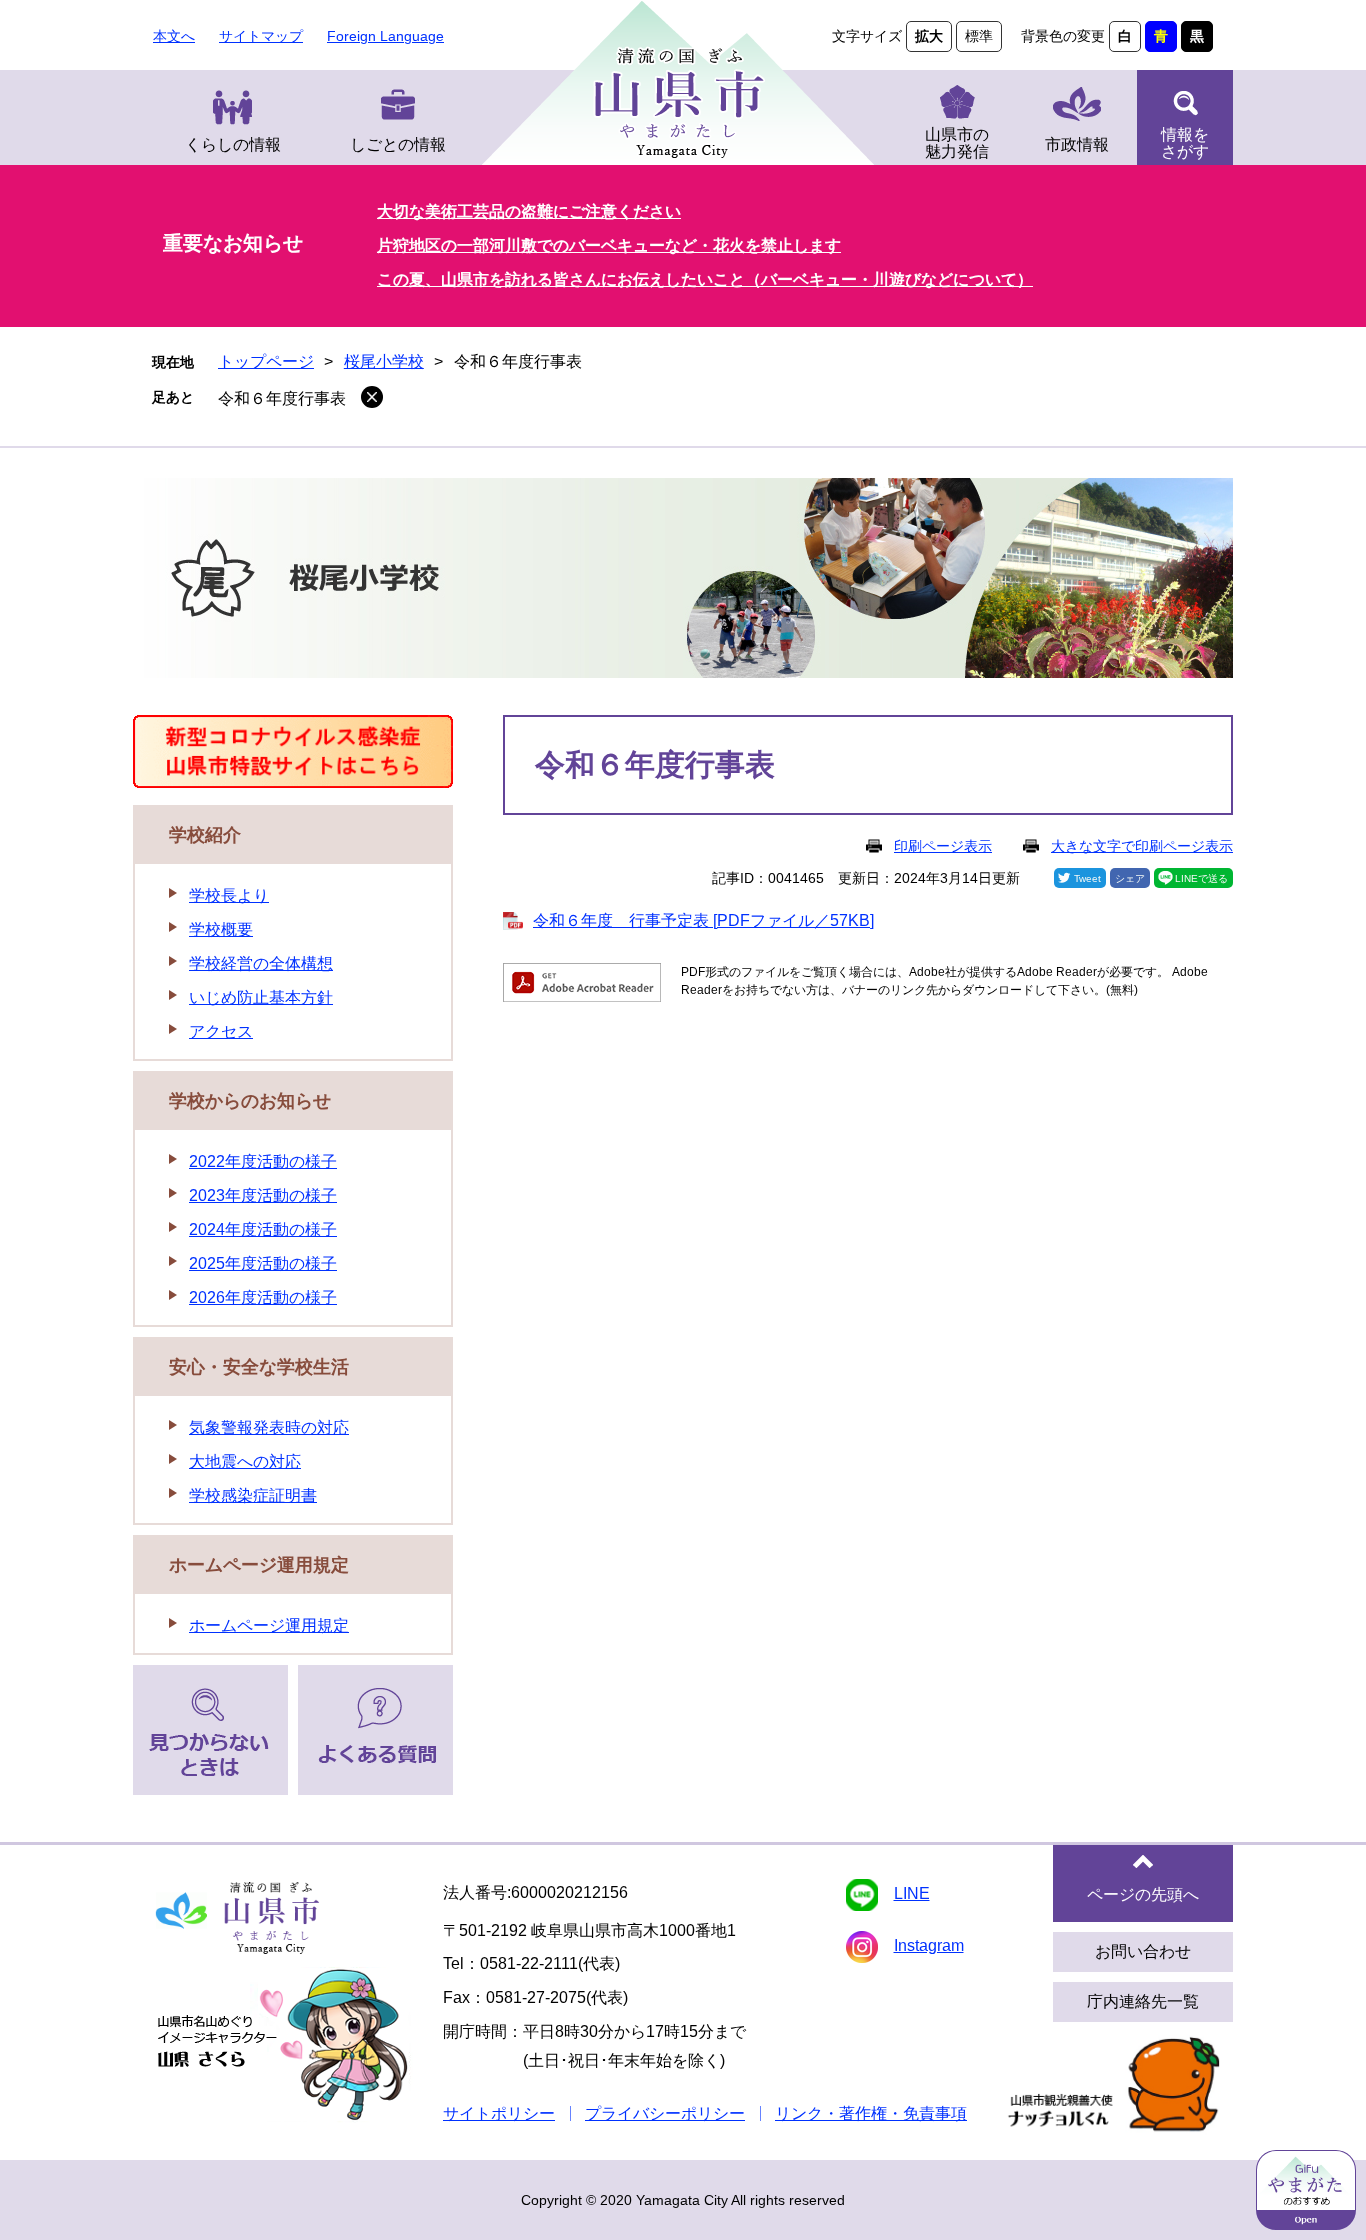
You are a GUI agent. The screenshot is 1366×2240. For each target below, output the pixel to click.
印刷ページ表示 (943, 846)
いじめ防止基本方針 (261, 997)
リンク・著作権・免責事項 (871, 2113)
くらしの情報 (233, 144)
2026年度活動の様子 (263, 1297)
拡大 (929, 36)
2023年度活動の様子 (263, 1195)
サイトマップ (261, 36)
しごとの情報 (398, 144)
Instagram (929, 1945)
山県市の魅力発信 (957, 143)
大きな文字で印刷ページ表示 (1142, 846)
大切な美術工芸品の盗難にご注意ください (529, 211)
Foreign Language (385, 36)
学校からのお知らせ (250, 1101)
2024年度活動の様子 (263, 1229)
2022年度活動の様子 (263, 1161)
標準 (979, 36)
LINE (912, 1893)
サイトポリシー (499, 2113)
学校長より (229, 895)
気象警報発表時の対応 (269, 1427)
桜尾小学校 (384, 361)
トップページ (266, 361)
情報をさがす (1185, 143)
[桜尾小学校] (683, 581)
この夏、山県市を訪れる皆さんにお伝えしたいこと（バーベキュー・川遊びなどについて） (705, 279)
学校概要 (221, 929)
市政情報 (1077, 144)
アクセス (221, 1031)
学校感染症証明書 (253, 1495)
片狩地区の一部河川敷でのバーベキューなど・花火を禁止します (609, 245)
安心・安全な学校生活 (259, 1367)
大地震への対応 (245, 1461)
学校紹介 (205, 835)
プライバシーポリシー (665, 2113)
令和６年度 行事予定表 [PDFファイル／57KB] (703, 920)
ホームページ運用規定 (259, 1565)
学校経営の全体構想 (261, 963)
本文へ (174, 36)
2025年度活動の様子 (263, 1263)
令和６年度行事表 (282, 398)
